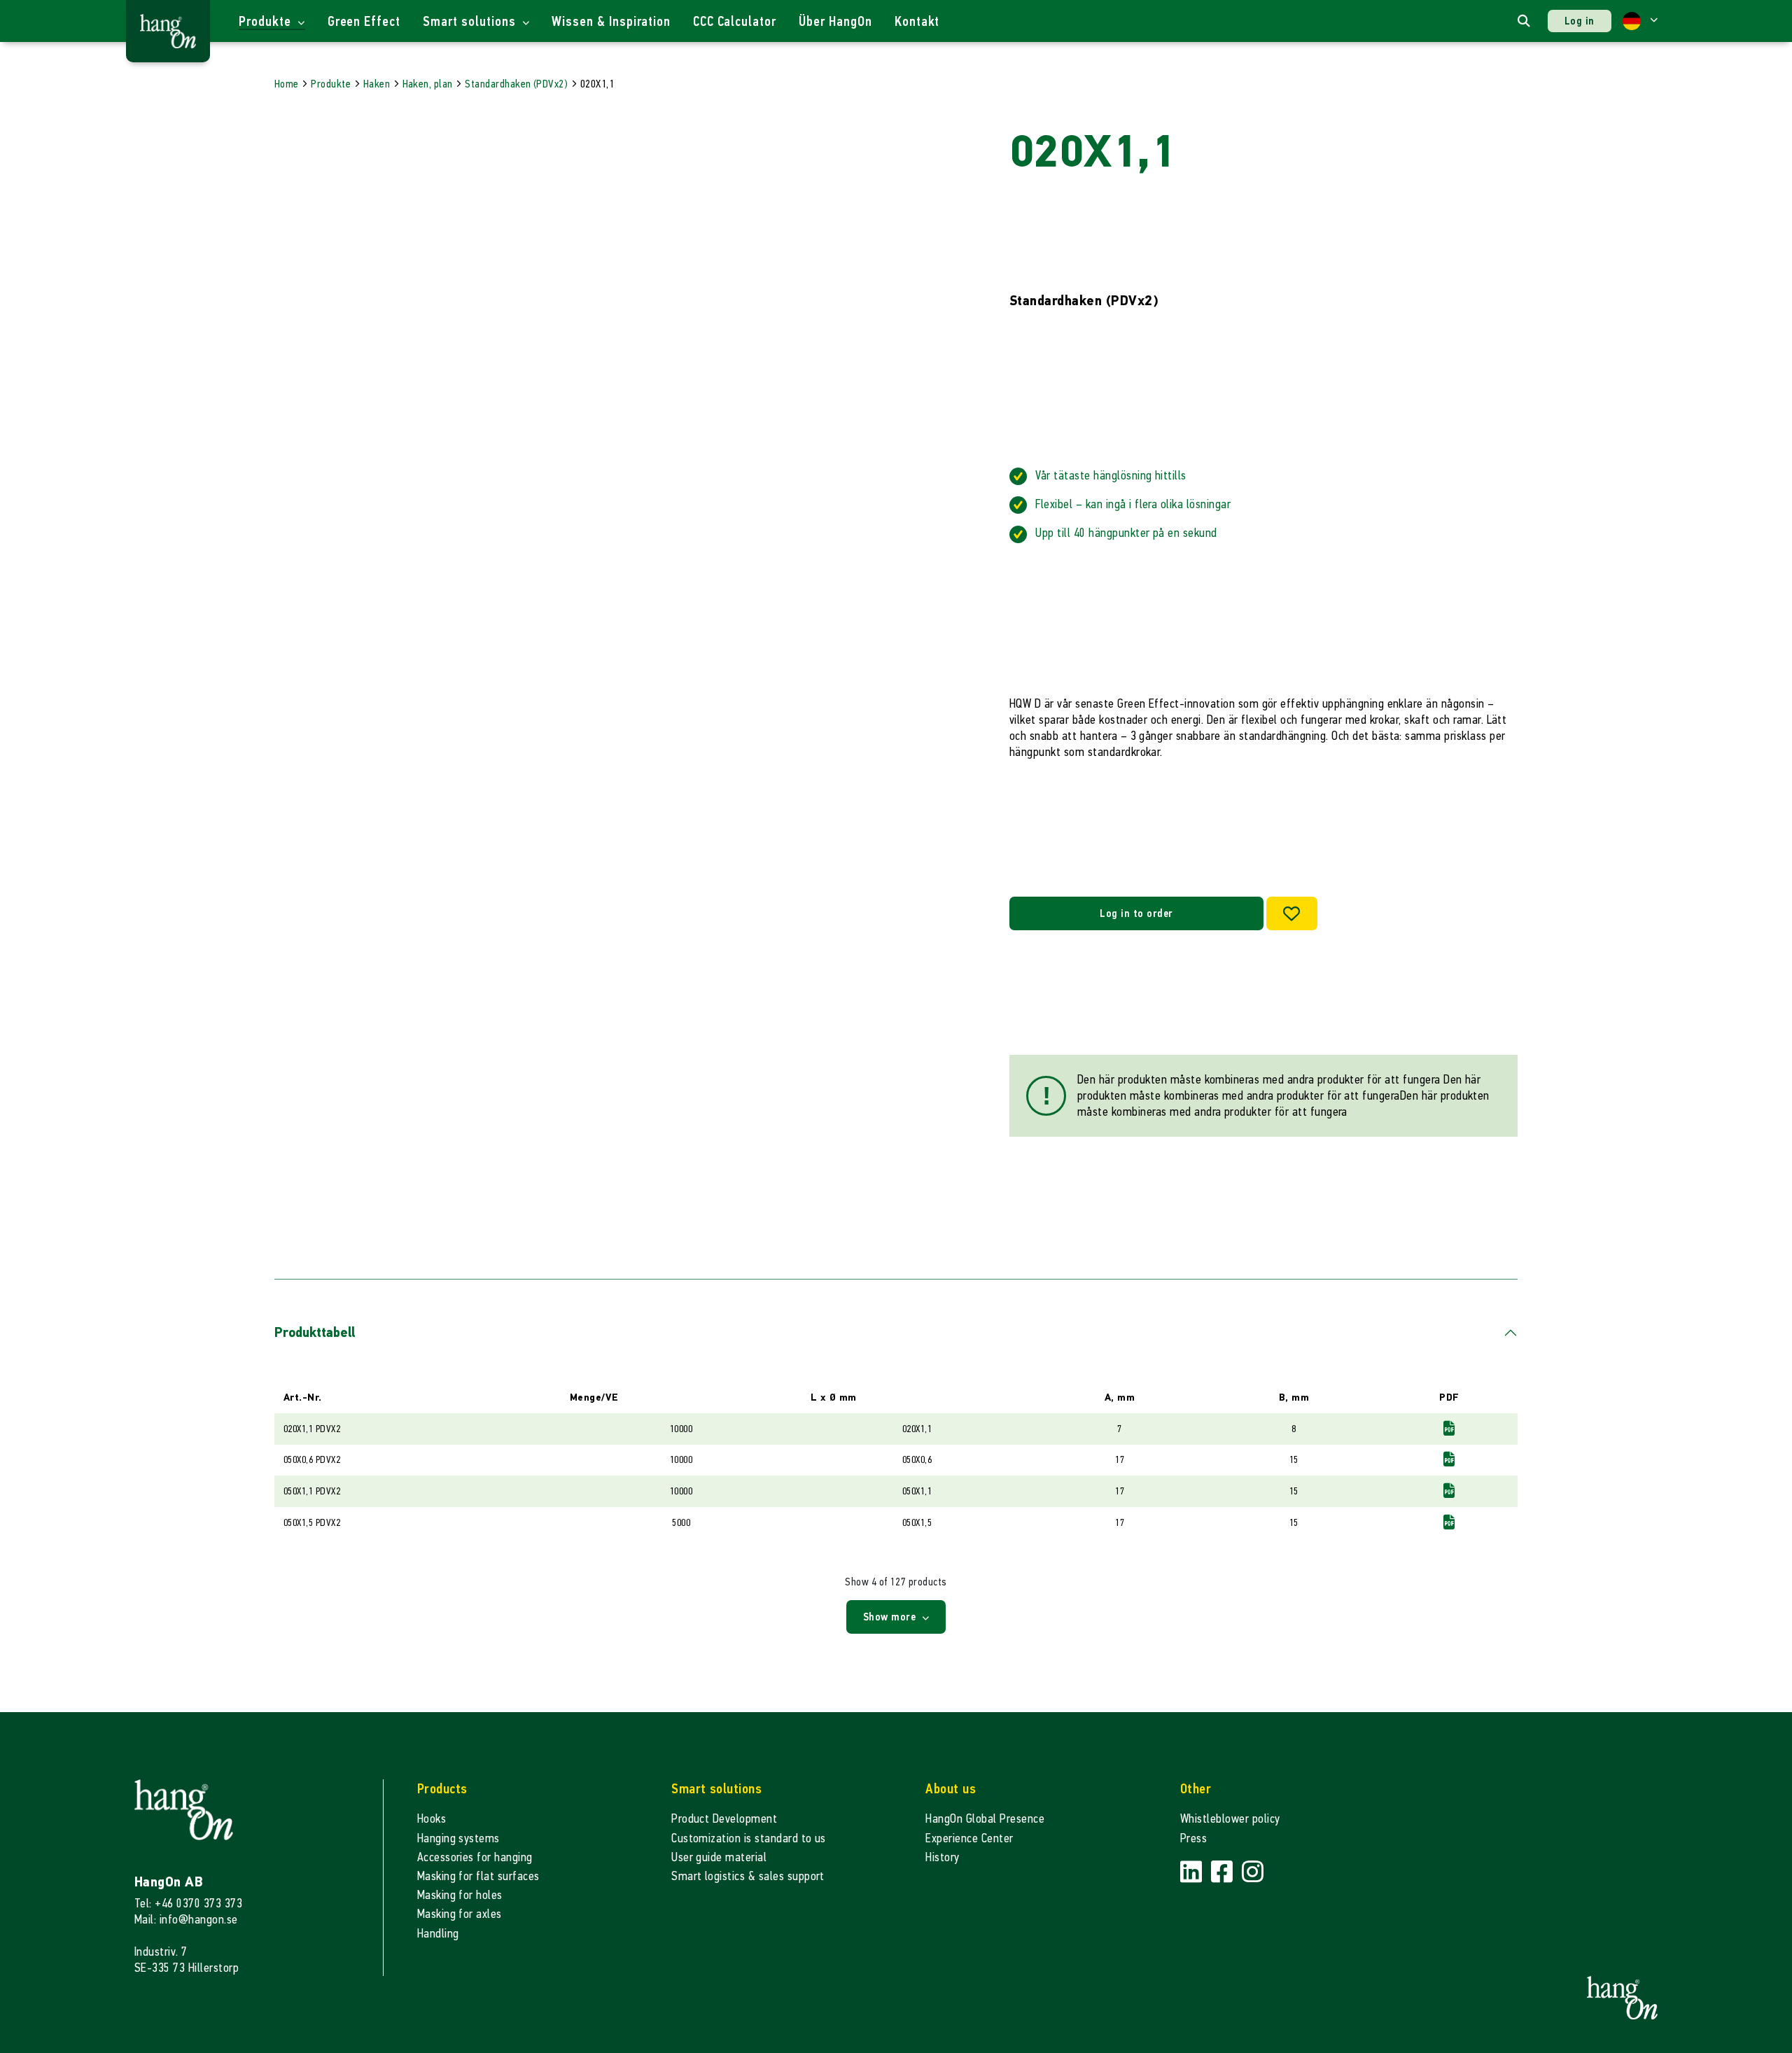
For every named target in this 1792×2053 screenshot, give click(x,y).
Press (1193, 1838)
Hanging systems (458, 1838)
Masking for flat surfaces (478, 1876)
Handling (438, 1934)
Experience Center (969, 1838)
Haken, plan (428, 84)
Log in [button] (1580, 21)
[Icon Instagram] (1253, 1873)
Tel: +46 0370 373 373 (188, 1904)
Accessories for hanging (475, 1857)
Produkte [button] (267, 21)
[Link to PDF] (1449, 1428)
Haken (377, 84)
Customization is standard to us (749, 1838)
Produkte (331, 84)
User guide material (719, 1857)
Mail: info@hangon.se (186, 1920)
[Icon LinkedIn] (1193, 1873)
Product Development (724, 1819)
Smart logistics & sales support (748, 1876)
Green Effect (364, 21)
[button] (1640, 21)
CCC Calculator (735, 21)
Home (287, 84)
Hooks (432, 1819)
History (942, 1857)
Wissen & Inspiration (611, 21)
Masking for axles (460, 1914)
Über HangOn (835, 21)
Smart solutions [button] (471, 21)
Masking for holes (460, 1895)
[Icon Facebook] (1224, 1873)
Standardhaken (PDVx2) (516, 84)
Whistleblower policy (1230, 1819)
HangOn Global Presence (985, 1819)
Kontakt (917, 21)
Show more (891, 1617)
